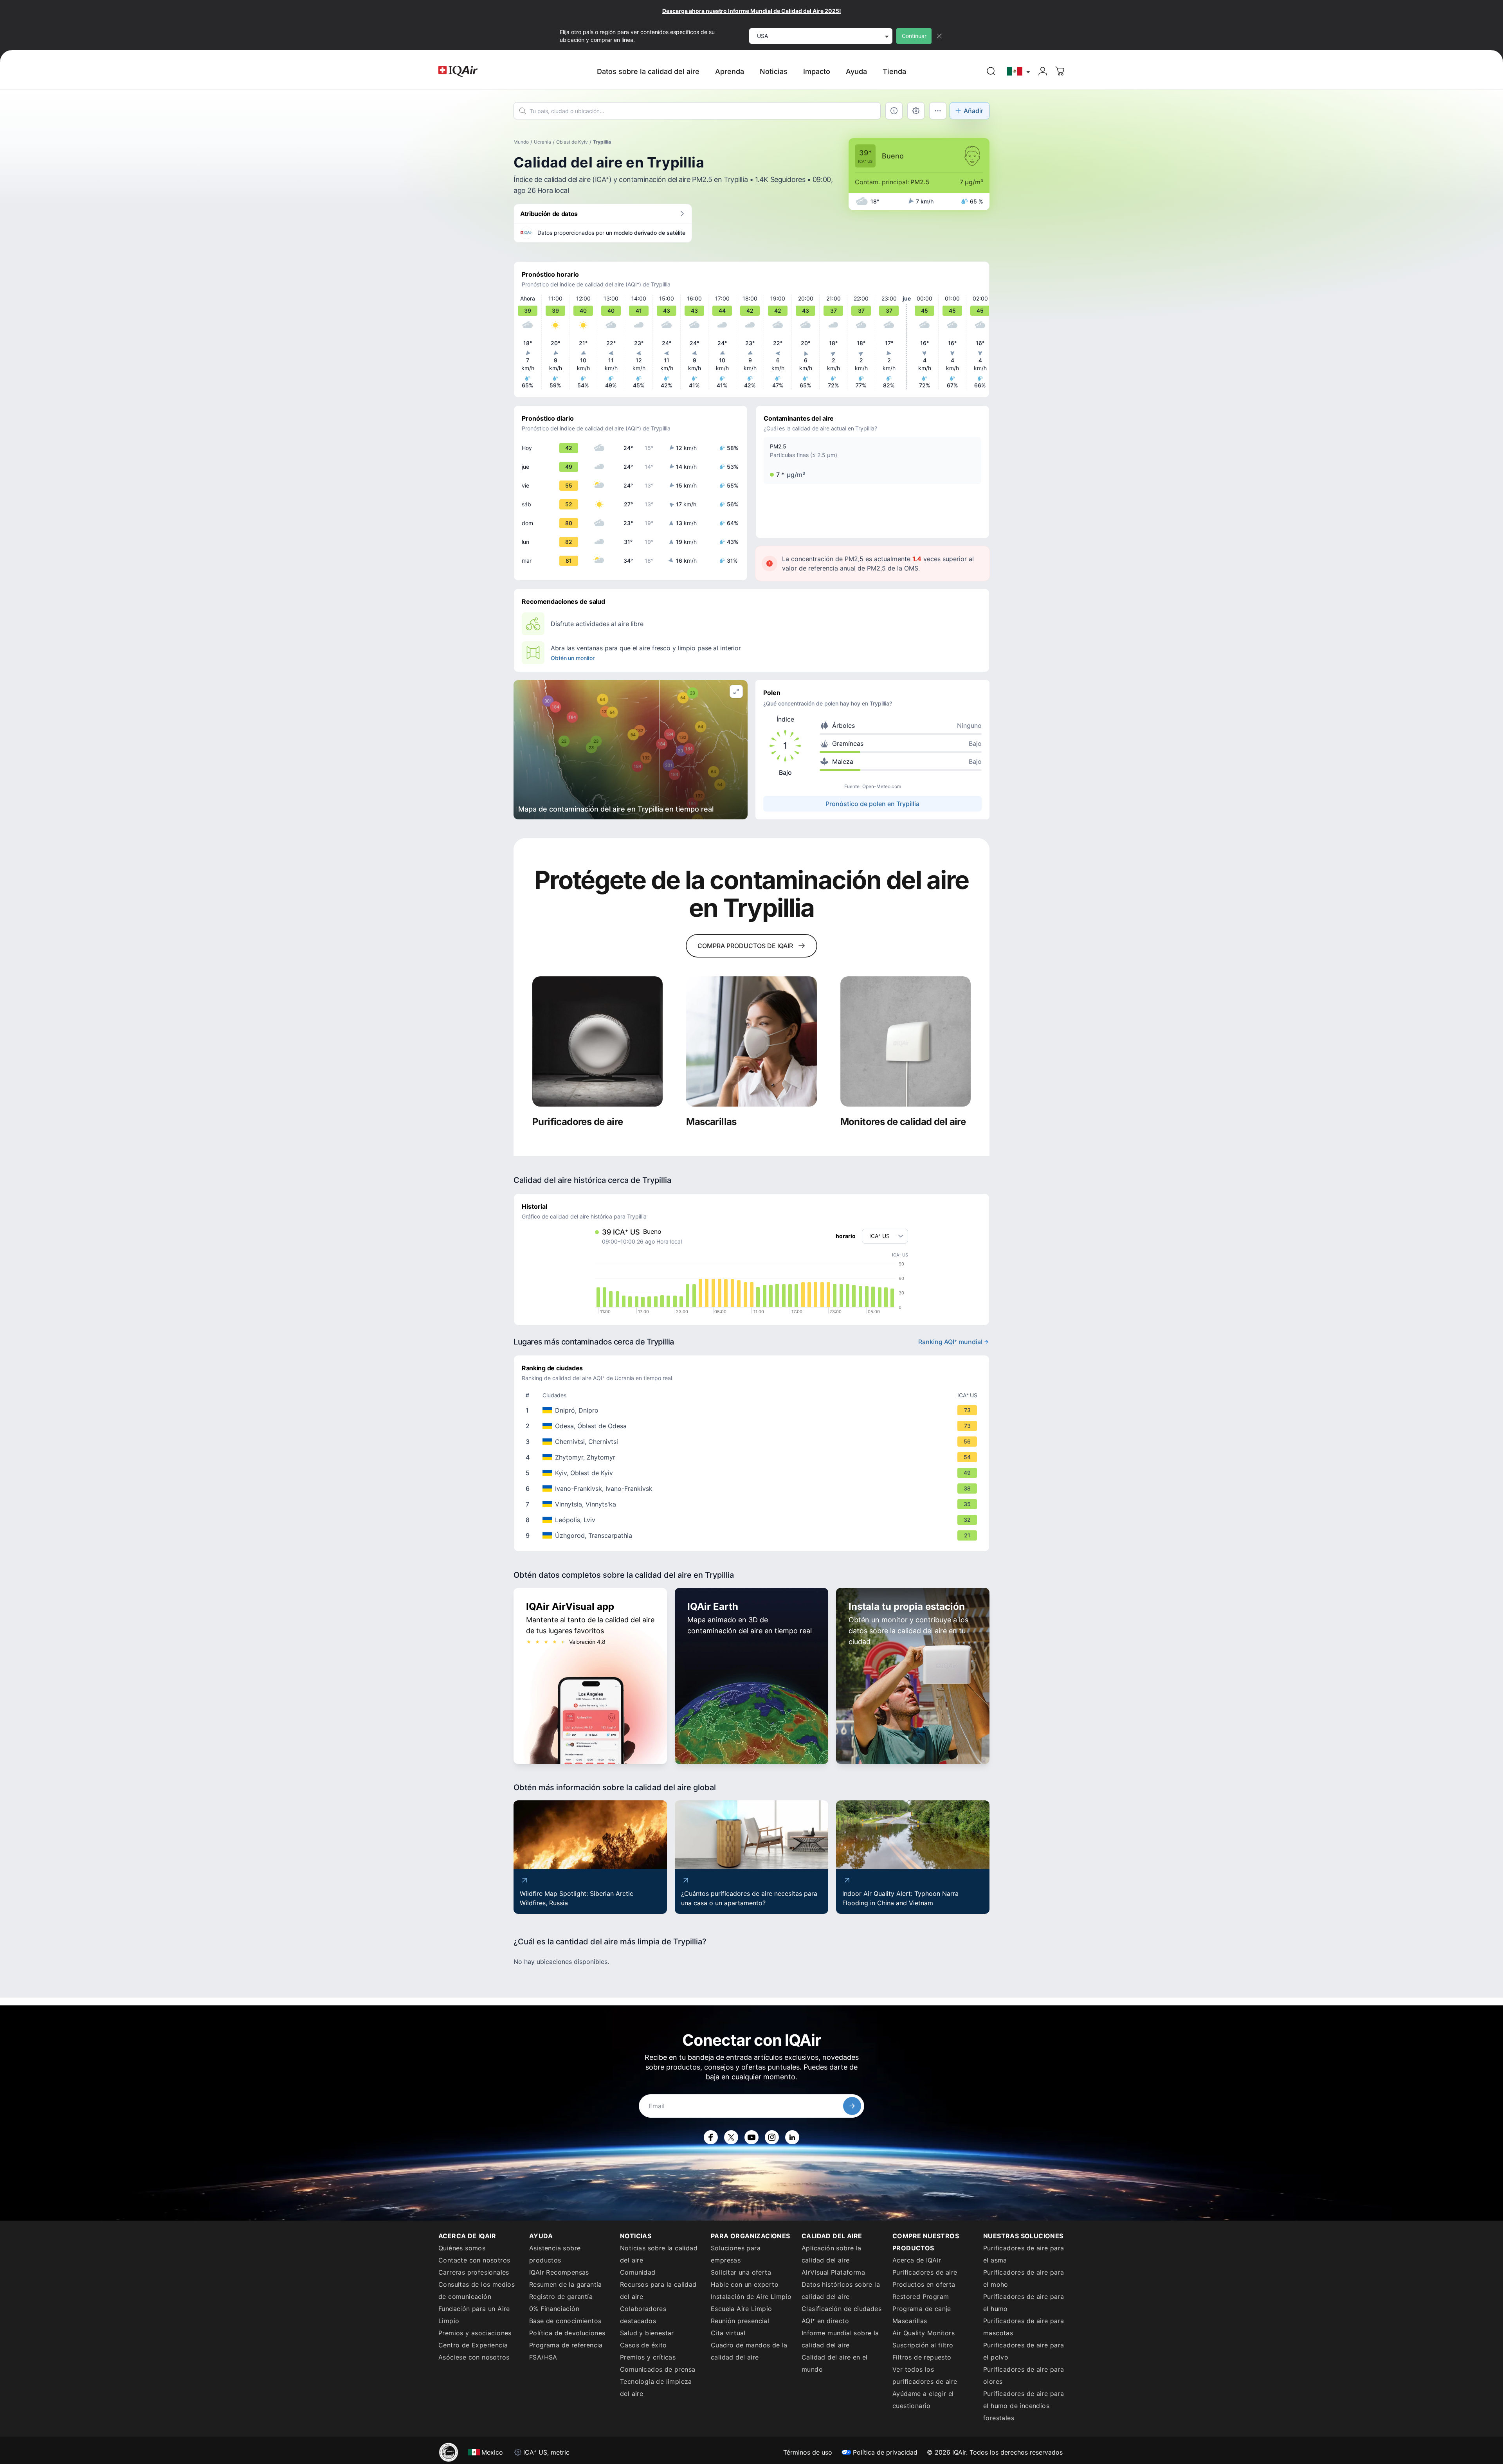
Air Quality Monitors (924, 2333)
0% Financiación (554, 2309)
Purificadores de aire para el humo (1024, 2303)
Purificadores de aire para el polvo (1024, 2351)
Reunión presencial (740, 2321)
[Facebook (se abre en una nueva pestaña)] (711, 2137)
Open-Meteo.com (882, 786)
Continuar (914, 36)
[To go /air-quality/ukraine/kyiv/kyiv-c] (753, 1473)
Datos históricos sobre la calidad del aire (841, 2290)
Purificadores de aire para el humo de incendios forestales (1024, 2406)
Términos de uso (808, 2452)
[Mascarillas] (751, 1041)
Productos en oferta (924, 2284)
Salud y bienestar (647, 2333)
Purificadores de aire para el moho (1024, 2278)
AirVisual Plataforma (833, 2272)
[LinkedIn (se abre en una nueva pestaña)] (792, 2137)
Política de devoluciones (567, 2333)
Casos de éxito (643, 2345)
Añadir (973, 111)
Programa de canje (922, 2309)
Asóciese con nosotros (474, 2357)
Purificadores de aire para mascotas (1024, 2327)
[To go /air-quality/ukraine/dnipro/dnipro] (753, 1410)
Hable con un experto (745, 2284)
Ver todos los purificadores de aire (925, 2375)
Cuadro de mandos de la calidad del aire (749, 2351)
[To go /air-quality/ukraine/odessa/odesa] (753, 1426)
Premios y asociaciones (475, 2333)
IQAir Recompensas (559, 2272)
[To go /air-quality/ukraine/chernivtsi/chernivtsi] (753, 1442)
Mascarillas (910, 2321)
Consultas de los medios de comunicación (477, 2290)
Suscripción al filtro (923, 2345)
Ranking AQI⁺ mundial (950, 1342)
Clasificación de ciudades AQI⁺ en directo (842, 2315)
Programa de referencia (566, 2345)
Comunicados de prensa (658, 2369)
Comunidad (638, 2272)
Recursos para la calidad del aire (658, 2290)
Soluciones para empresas (736, 2254)
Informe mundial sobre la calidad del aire (840, 2339)
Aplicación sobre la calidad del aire (832, 2254)
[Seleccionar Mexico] (1019, 71)
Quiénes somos (462, 2248)
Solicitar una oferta (741, 2272)
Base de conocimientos (565, 2321)
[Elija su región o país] (1019, 71)
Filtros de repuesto (922, 2357)
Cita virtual (728, 2333)
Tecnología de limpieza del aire (656, 2388)
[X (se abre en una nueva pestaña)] (731, 2137)
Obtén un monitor (573, 658)
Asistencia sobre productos (555, 2254)
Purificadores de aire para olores (1024, 2375)
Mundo (521, 142)
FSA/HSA (543, 2357)
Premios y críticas (648, 2357)
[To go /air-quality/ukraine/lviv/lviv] (753, 1520)
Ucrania (542, 142)
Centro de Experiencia (473, 2345)
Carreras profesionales (474, 2272)
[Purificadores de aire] (597, 1041)
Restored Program (921, 2297)
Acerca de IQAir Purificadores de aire (925, 2266)
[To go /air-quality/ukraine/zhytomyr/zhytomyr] (753, 1457)
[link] (991, 71)
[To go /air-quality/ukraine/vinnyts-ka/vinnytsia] (753, 1504)
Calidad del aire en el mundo (835, 2363)
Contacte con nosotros (474, 2260)
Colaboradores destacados (643, 2315)
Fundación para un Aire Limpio (474, 2315)
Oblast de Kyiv (572, 142)
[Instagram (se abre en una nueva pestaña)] (772, 2137)
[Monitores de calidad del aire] (906, 1041)
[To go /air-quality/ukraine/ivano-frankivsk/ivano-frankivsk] (753, 1488)
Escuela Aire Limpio (742, 2309)
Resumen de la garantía (566, 2284)
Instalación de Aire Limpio (751, 2297)
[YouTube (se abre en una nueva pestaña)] (751, 2137)
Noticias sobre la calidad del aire (659, 2254)
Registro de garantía (561, 2297)
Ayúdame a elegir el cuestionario (923, 2400)
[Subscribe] (852, 2106)
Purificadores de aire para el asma (1024, 2254)
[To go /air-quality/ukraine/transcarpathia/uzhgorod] (753, 1535)
